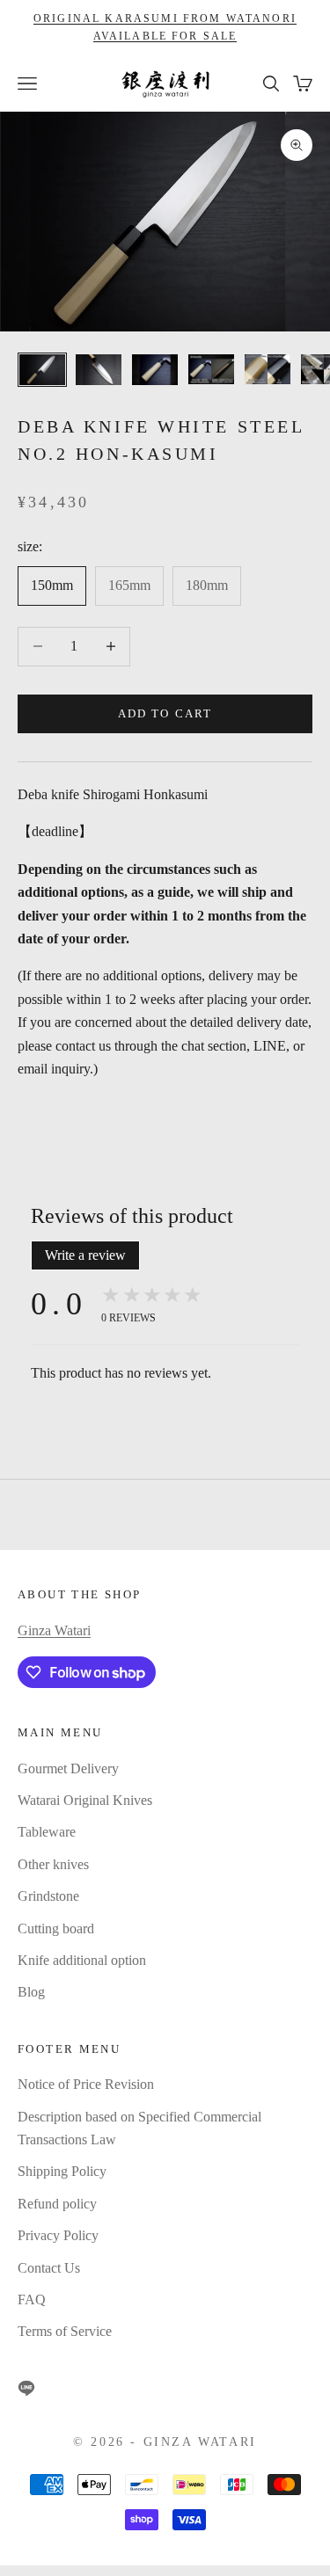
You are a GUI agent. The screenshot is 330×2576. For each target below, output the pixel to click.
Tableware (47, 1832)
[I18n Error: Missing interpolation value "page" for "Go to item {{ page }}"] (99, 370)
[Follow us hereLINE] (26, 2388)
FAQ (32, 2299)
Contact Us (49, 2268)
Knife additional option (82, 1960)
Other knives (53, 1864)
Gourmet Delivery (68, 1768)
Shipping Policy (62, 2171)
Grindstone (48, 1896)
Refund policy (57, 2204)
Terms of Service (65, 2331)
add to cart (165, 713)
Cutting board (56, 1928)
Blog (31, 1992)
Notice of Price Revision (86, 2084)
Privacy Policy (58, 2235)
